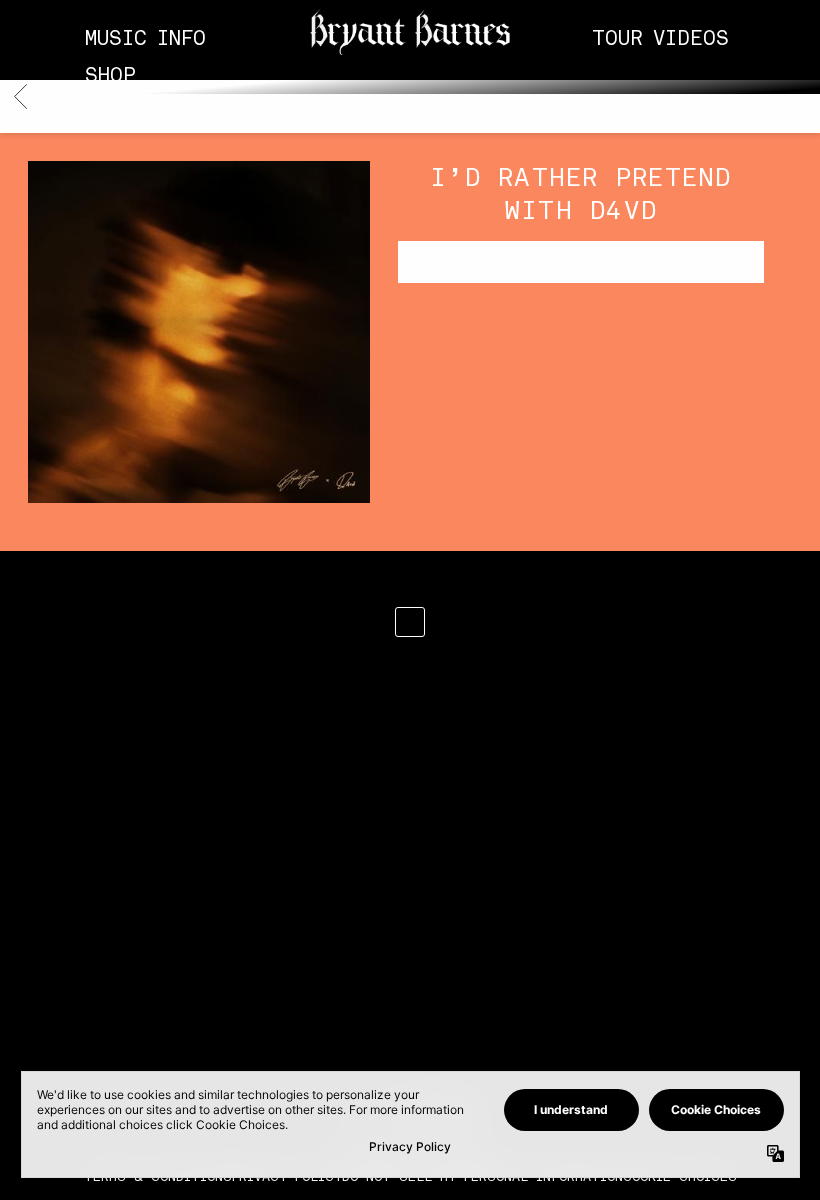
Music (116, 38)
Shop (110, 75)
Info (181, 38)
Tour (617, 38)
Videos (691, 38)
